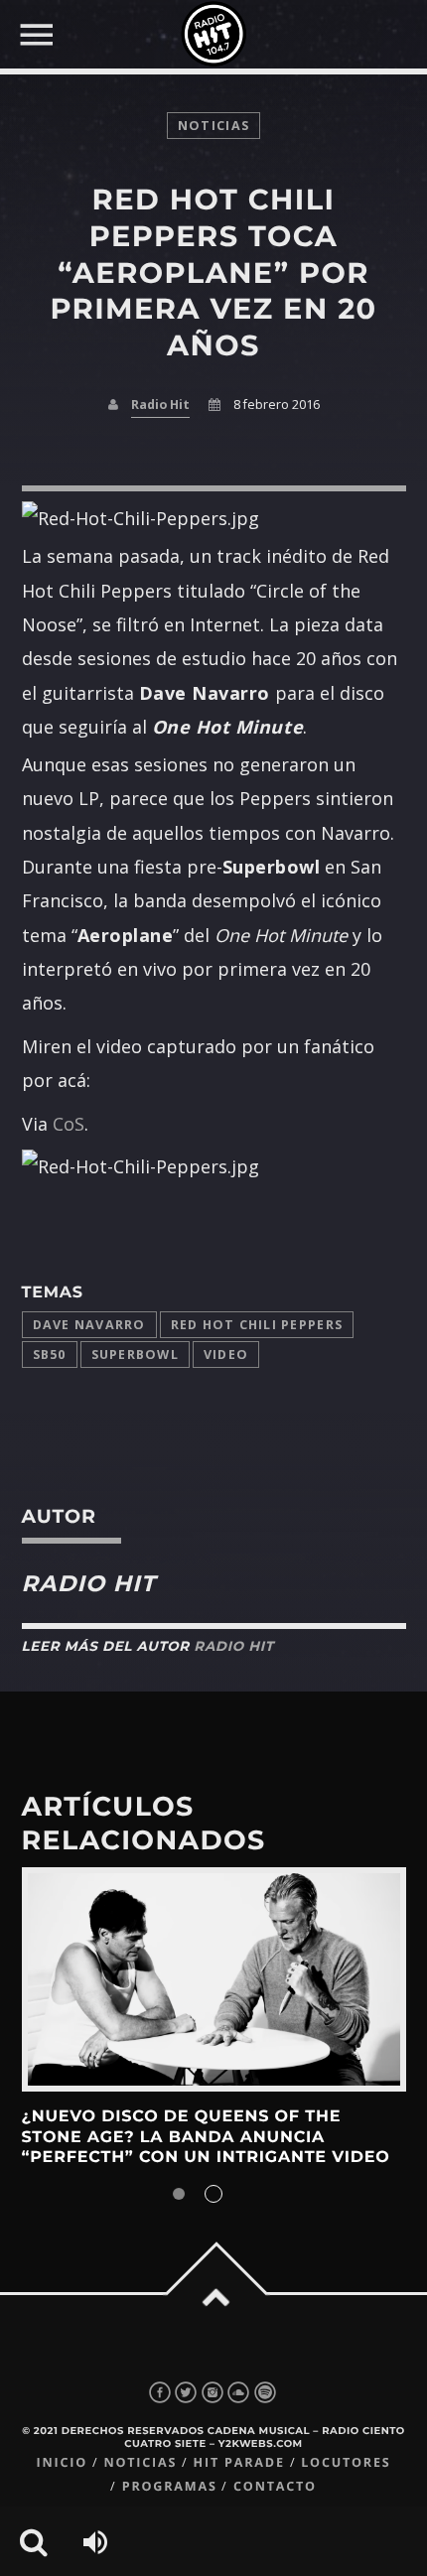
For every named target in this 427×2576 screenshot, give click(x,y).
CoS (69, 1124)
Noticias (140, 2462)
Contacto (275, 2486)
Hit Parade (239, 2462)
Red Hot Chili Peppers (257, 1325)
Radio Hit (160, 405)
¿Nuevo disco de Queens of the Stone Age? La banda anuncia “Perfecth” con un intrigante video (206, 2137)
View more (214, 1979)
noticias (213, 126)
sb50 (50, 1355)
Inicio (62, 2462)
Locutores (346, 2462)
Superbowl (135, 1355)
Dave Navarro (89, 1325)
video (226, 1355)
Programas (170, 2486)
